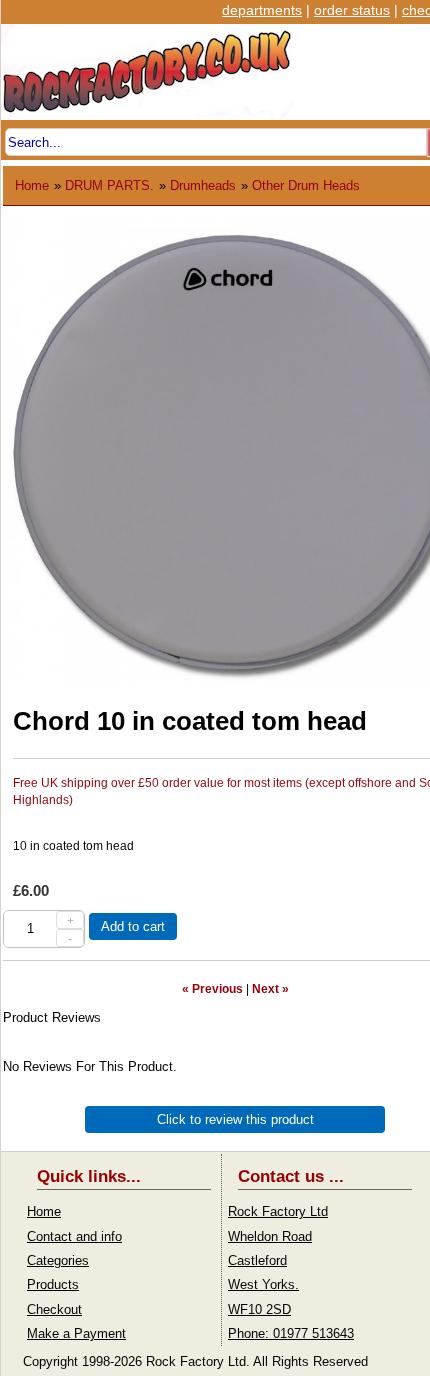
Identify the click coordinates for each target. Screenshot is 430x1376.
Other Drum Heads (306, 185)
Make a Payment (76, 1333)
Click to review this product (235, 1119)
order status (352, 10)
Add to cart (133, 926)
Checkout (54, 1309)
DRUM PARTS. (109, 185)
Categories (58, 1260)
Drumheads (203, 185)
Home (32, 185)
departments (262, 10)
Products (53, 1284)
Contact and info (74, 1236)
